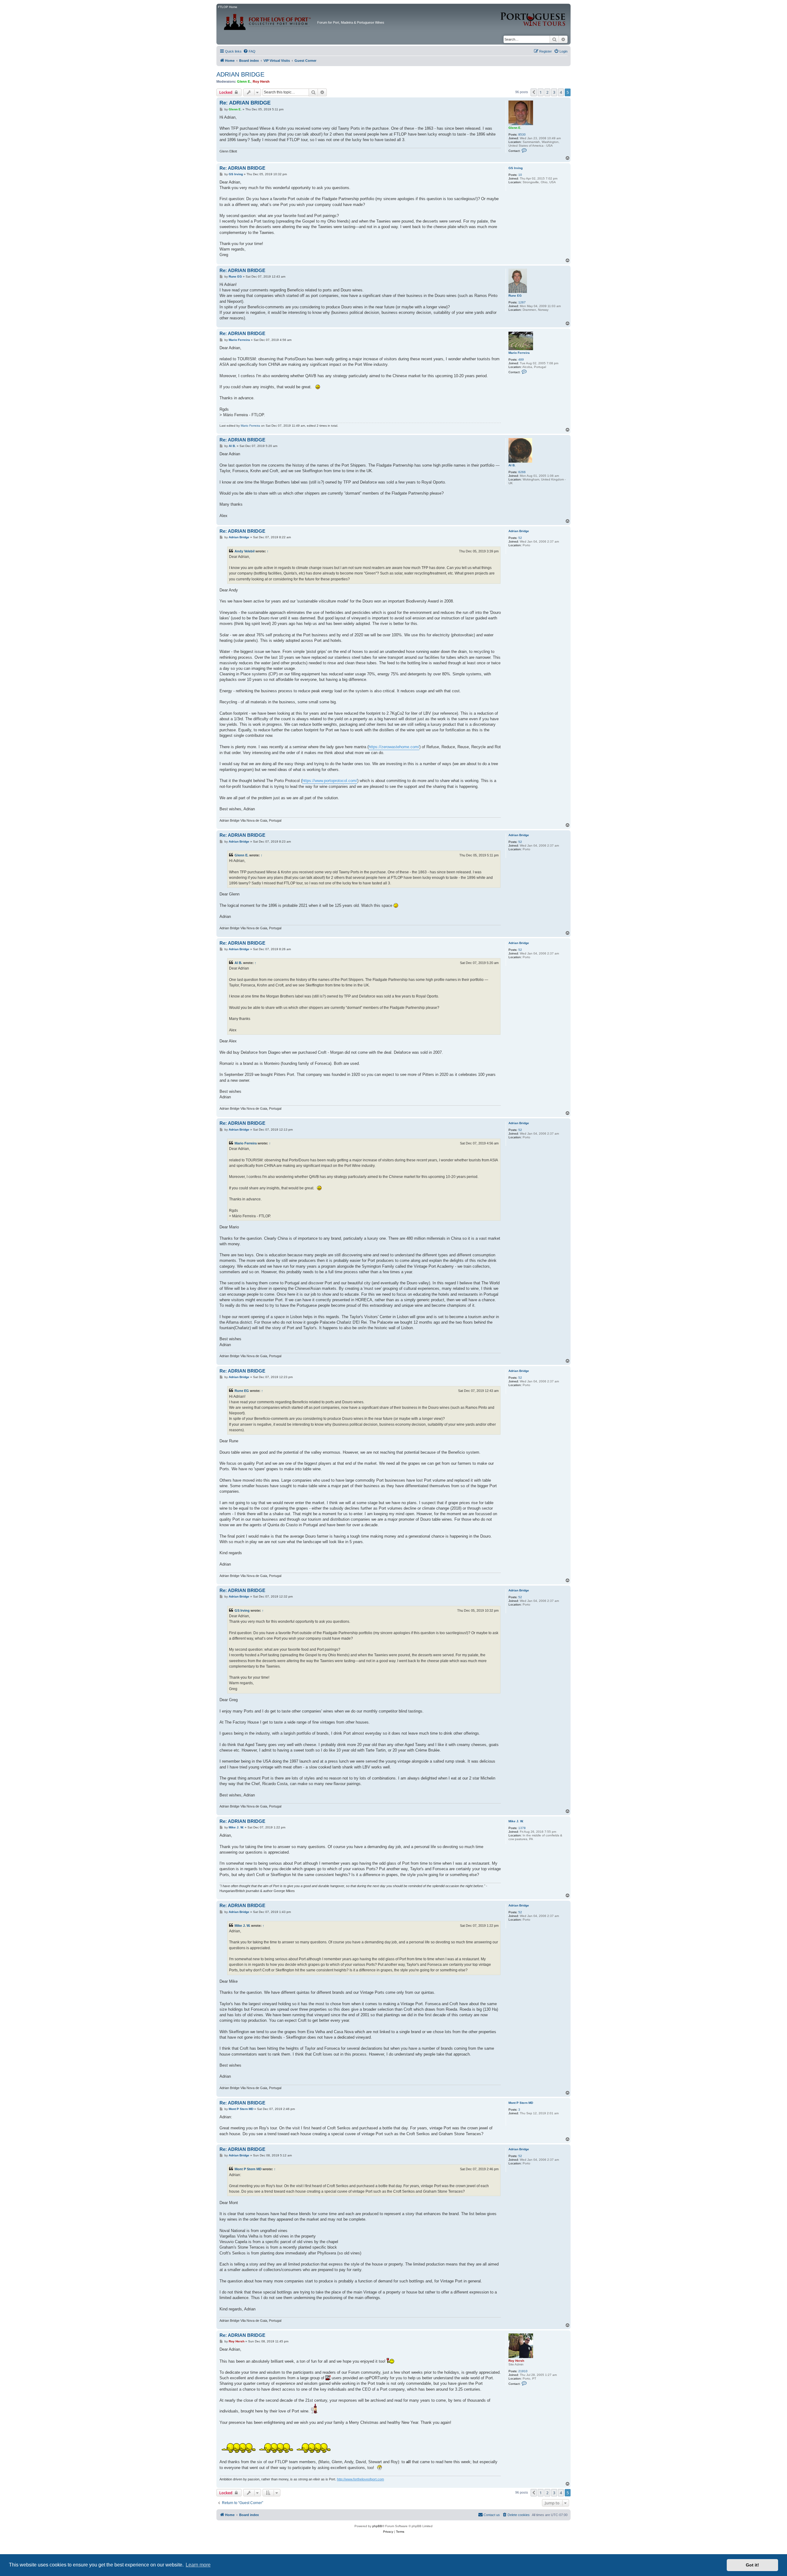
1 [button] (541, 92)
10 (520, 175)
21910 (523, 2371)
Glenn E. (244, 81)
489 (521, 360)
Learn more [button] (198, 2565)
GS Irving (516, 168)
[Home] (268, 20)
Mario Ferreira (519, 353)
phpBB (377, 2526)
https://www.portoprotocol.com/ (330, 781)
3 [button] (554, 92)
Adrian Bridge (519, 531)
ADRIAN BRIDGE (240, 74)
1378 (522, 1828)
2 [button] (547, 92)
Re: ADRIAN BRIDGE (245, 103)
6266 (522, 472)
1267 (522, 302)
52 (520, 538)
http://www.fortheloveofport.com (360, 2479)
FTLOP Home (228, 7)
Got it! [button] (752, 2565)
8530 (522, 134)
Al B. (512, 465)
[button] (534, 92)
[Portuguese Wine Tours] (533, 16)
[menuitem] (249, 51)
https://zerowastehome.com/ (394, 747)
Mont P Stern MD (521, 2103)
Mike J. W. (516, 1821)
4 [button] (561, 92)
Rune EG (515, 296)
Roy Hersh (261, 81)
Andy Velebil (245, 551)
